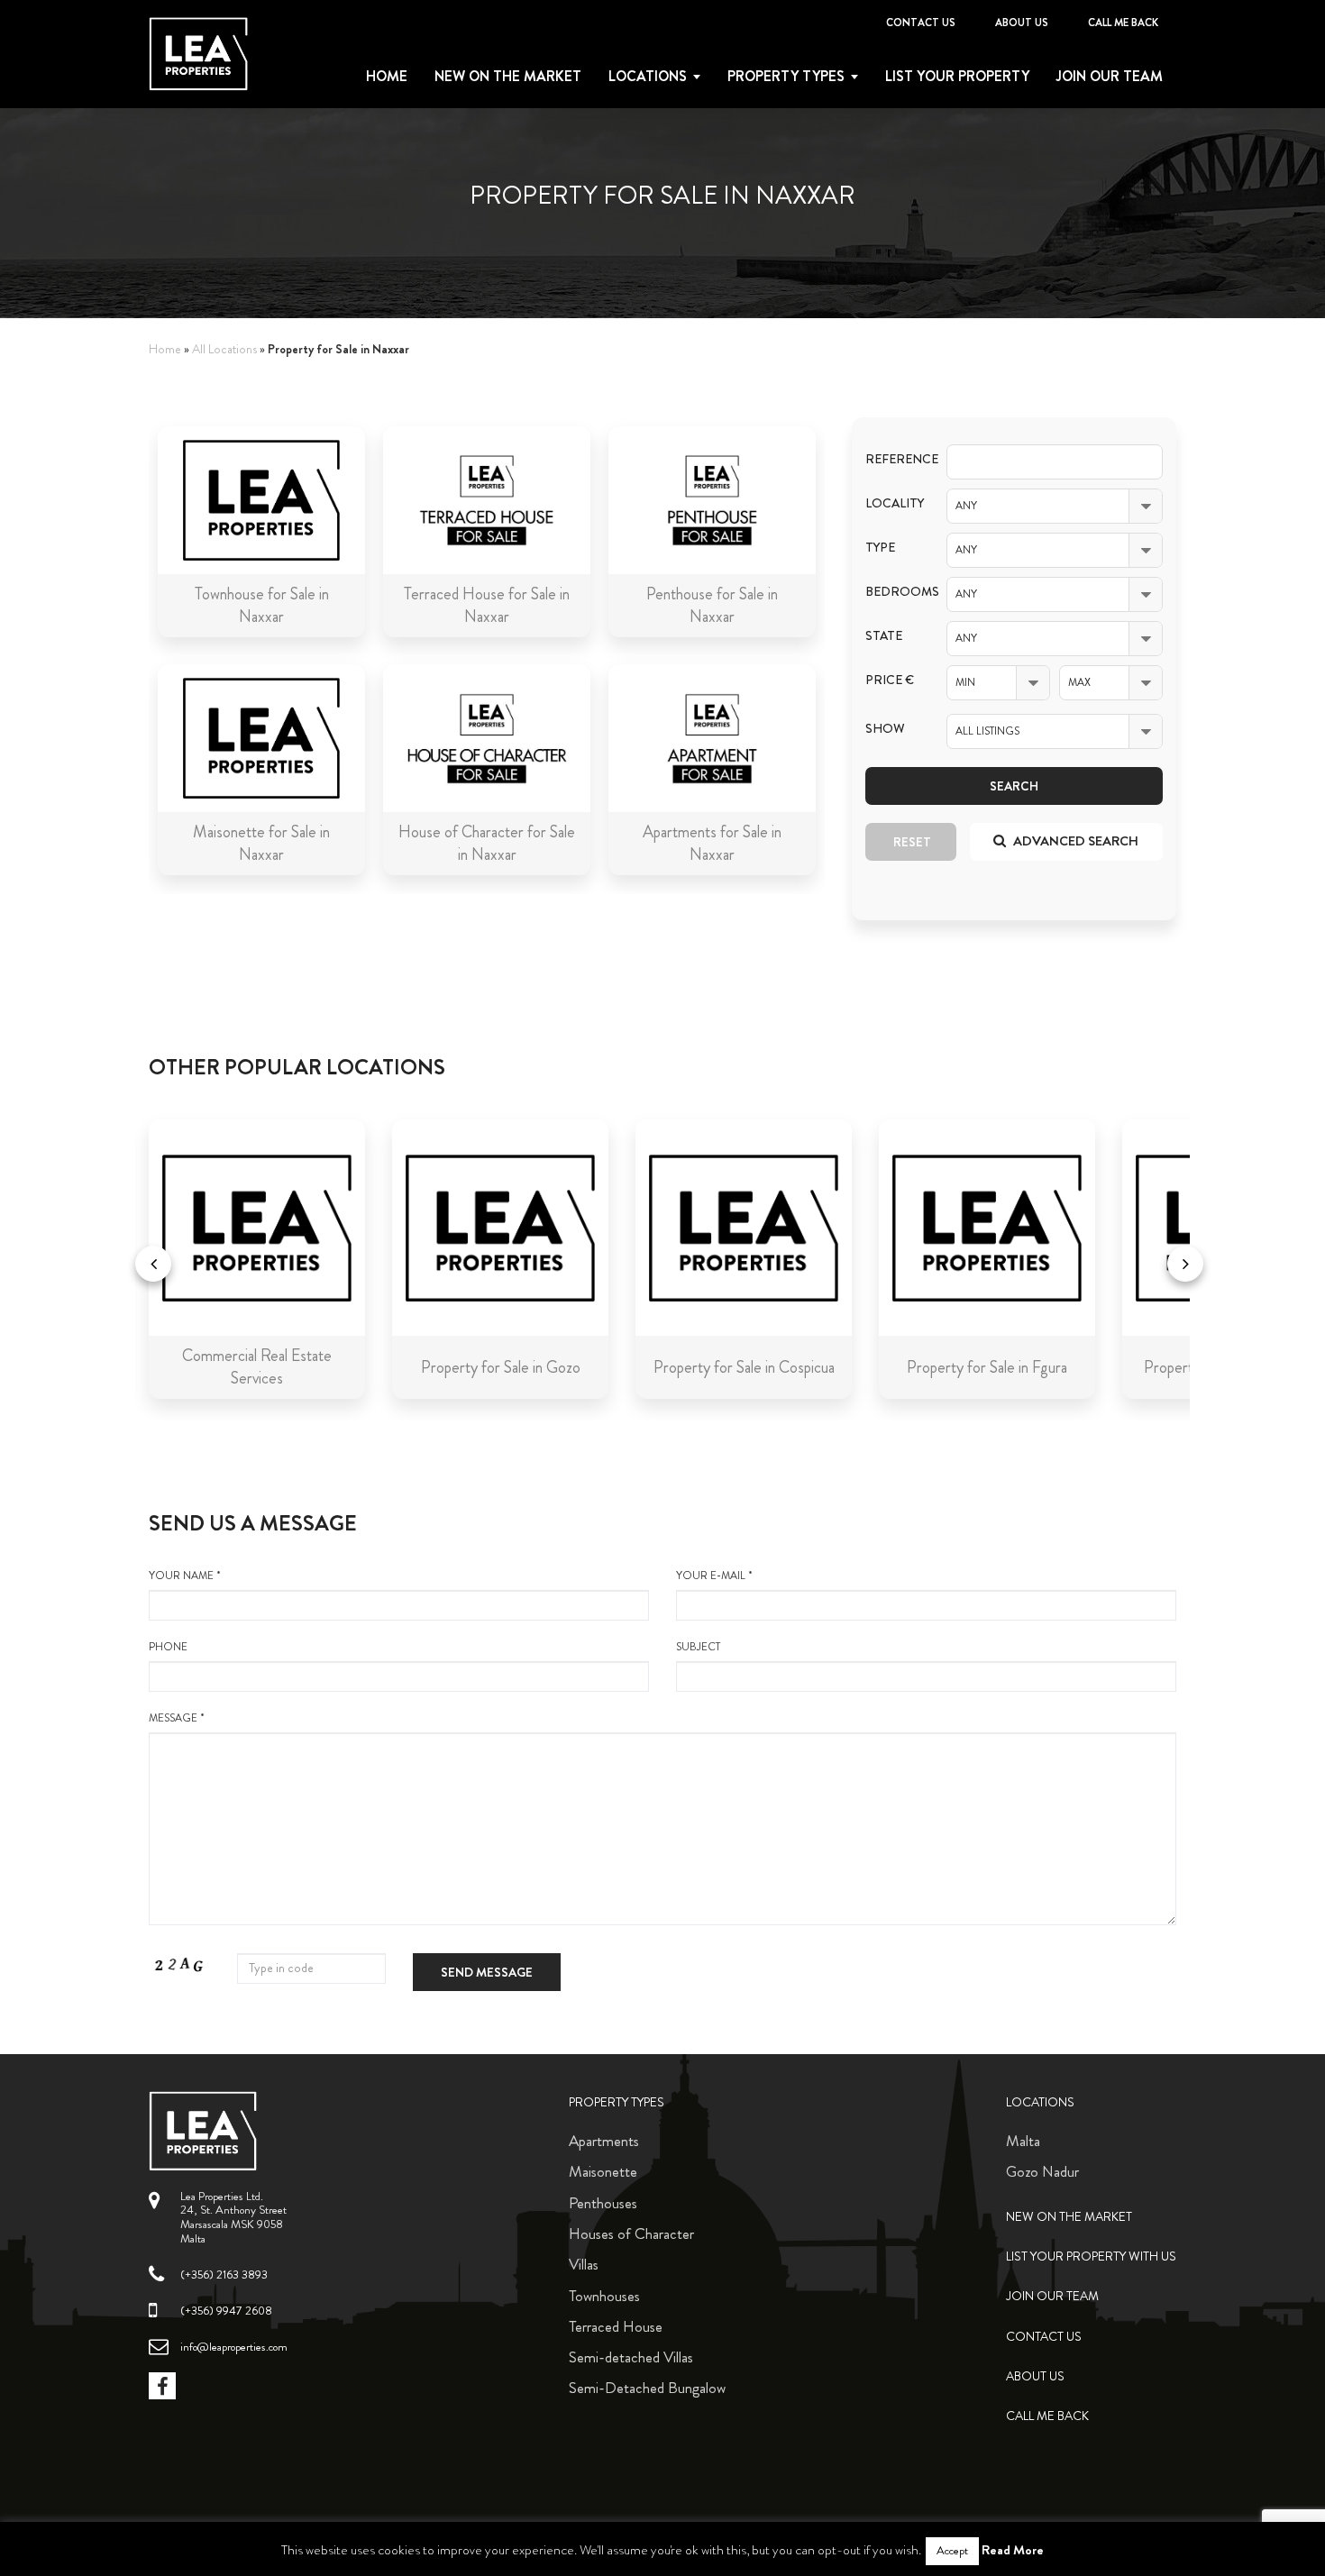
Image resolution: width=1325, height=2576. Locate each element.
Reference (892, 459)
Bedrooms (892, 592)
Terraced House (616, 2326)
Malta (1023, 2141)
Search (1014, 786)
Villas (584, 2264)
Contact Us (921, 23)
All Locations (224, 349)
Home (387, 77)
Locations (648, 77)
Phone (168, 1647)
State (884, 636)
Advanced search (1074, 841)
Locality (892, 503)
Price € (890, 680)
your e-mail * (714, 1576)
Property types (786, 77)
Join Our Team (1110, 77)
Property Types (617, 2102)
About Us (1022, 23)
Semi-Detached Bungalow (647, 2388)
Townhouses (604, 2296)
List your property (957, 77)
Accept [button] (952, 2551)
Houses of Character (631, 2233)
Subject (698, 1647)
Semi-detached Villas (631, 2357)
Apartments (604, 2141)
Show (885, 729)
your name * (185, 1576)
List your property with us (1091, 2256)
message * (177, 1718)
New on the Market (508, 77)
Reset (912, 842)
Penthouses (603, 2203)
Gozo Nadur (1042, 2171)
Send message (487, 1972)
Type (880, 548)
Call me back (1123, 23)
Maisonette (603, 2171)
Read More (1013, 2550)
